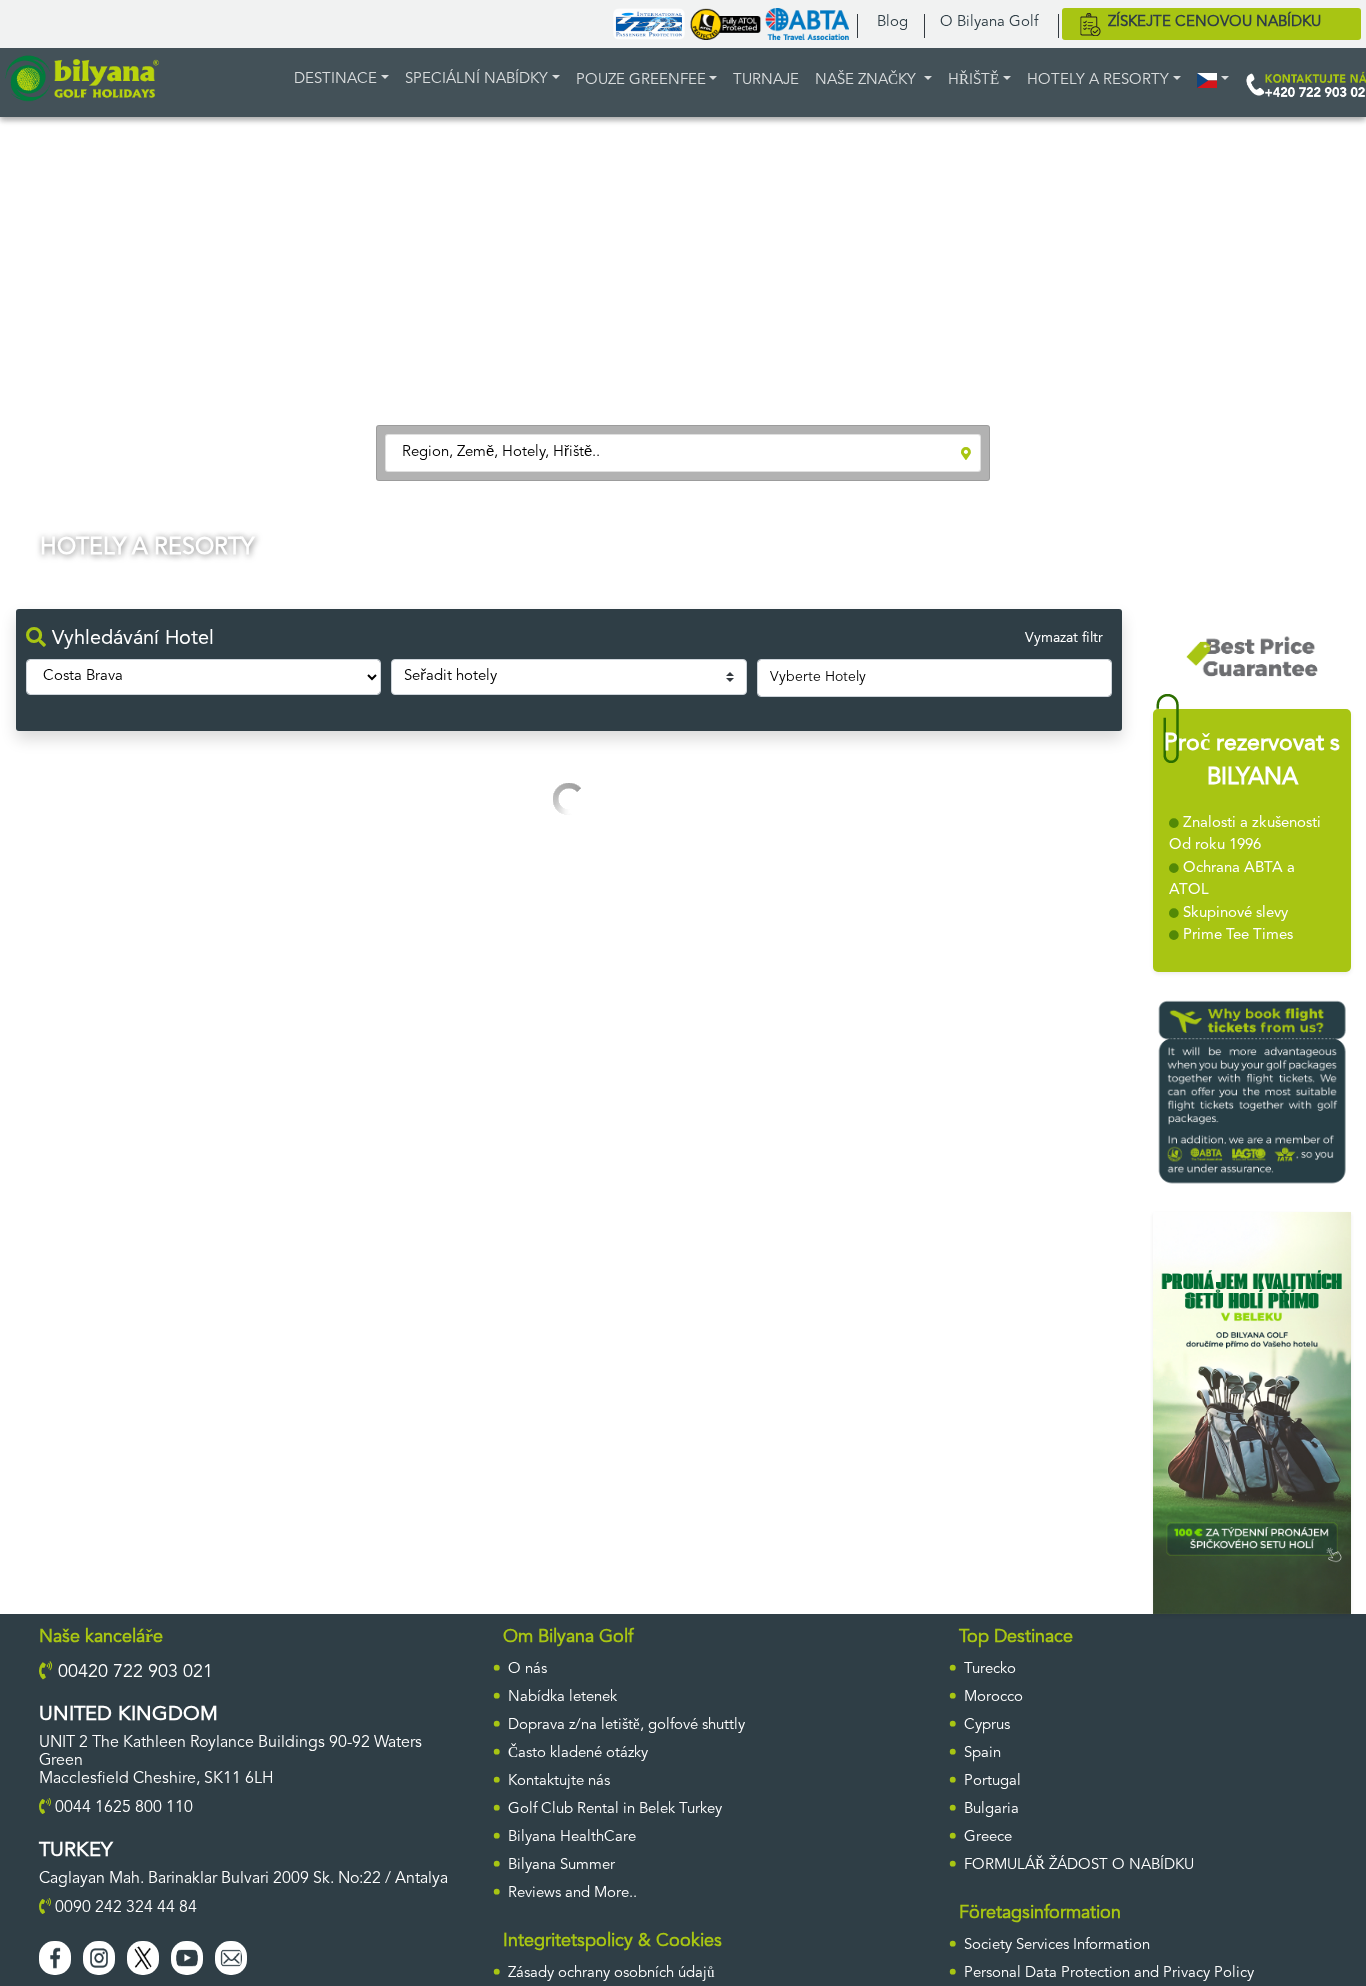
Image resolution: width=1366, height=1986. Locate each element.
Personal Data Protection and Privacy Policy (1109, 1973)
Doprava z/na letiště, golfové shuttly (626, 1725)
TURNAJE (766, 80)
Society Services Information (1057, 1945)
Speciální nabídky (476, 79)
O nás (527, 1669)
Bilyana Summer (561, 1865)
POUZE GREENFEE (641, 80)
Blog (892, 22)
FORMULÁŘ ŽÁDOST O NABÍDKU (1079, 1865)
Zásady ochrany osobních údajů (611, 1973)
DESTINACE (335, 79)
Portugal (992, 1781)
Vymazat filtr (1064, 638)
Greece (988, 1837)
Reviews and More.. (572, 1893)
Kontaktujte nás (559, 1781)
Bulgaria (991, 1809)
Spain (982, 1753)
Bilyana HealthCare (572, 1837)
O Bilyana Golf (989, 22)
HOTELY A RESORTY (1098, 80)
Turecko (990, 1669)
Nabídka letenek (562, 1697)
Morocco (993, 1697)
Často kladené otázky (578, 1753)
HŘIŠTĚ (973, 80)
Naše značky (867, 80)
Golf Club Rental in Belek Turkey (615, 1809)
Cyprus (987, 1725)
